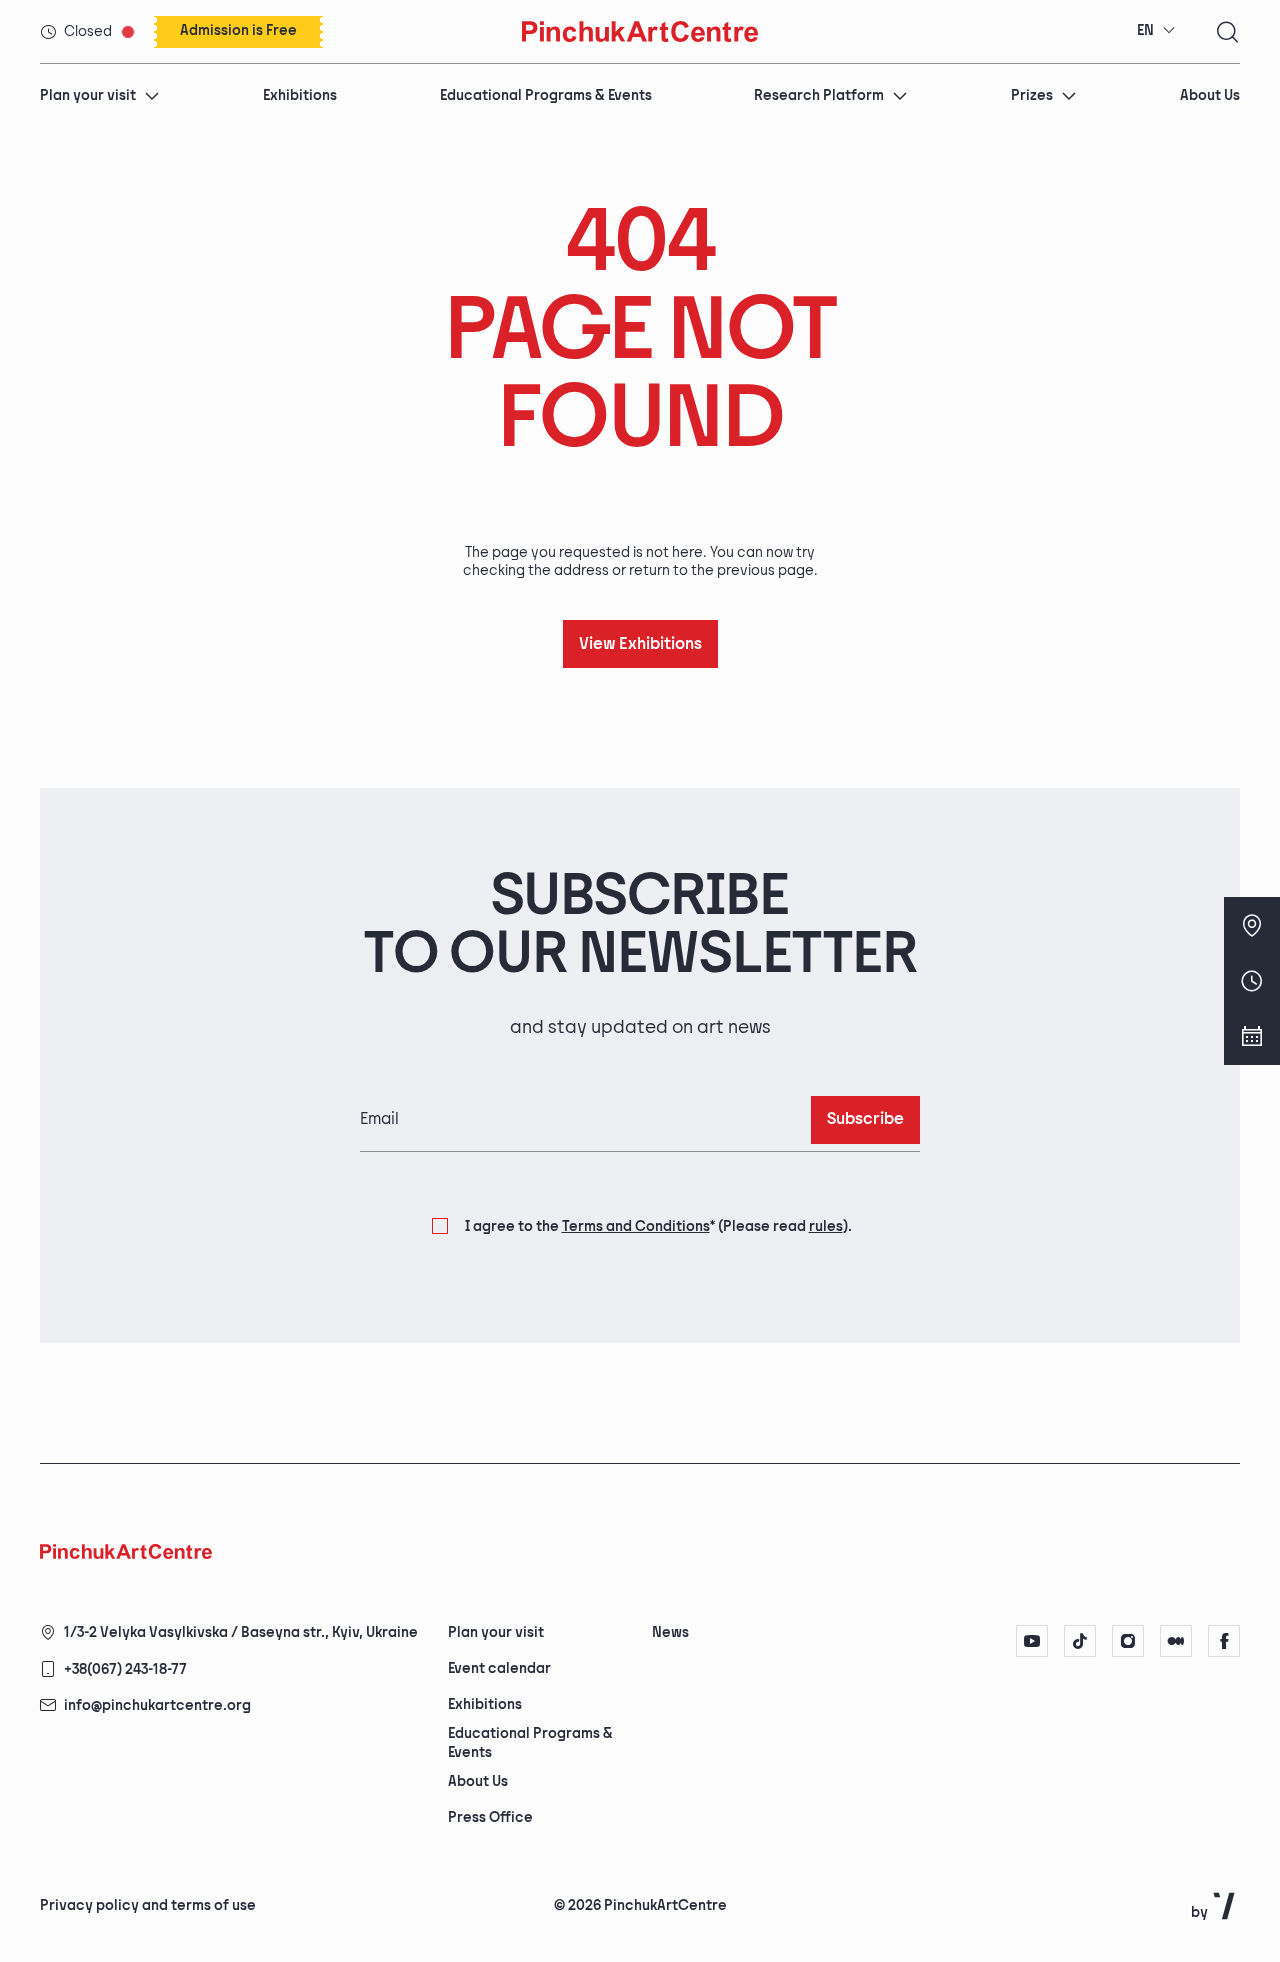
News (670, 1632)
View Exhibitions (640, 644)
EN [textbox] (1145, 30)
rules (826, 1226)
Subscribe (865, 1119)
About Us (1210, 95)
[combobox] (1156, 31)
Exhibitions (300, 95)
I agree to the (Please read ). (658, 1226)
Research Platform (819, 95)
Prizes (1032, 95)
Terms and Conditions (636, 1226)
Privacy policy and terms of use (148, 1905)
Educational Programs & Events (546, 95)
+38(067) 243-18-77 (125, 1669)
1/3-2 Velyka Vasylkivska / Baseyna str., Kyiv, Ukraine (241, 1632)
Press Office (490, 1817)
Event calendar (499, 1668)
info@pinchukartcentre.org (157, 1705)
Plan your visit (88, 95)
